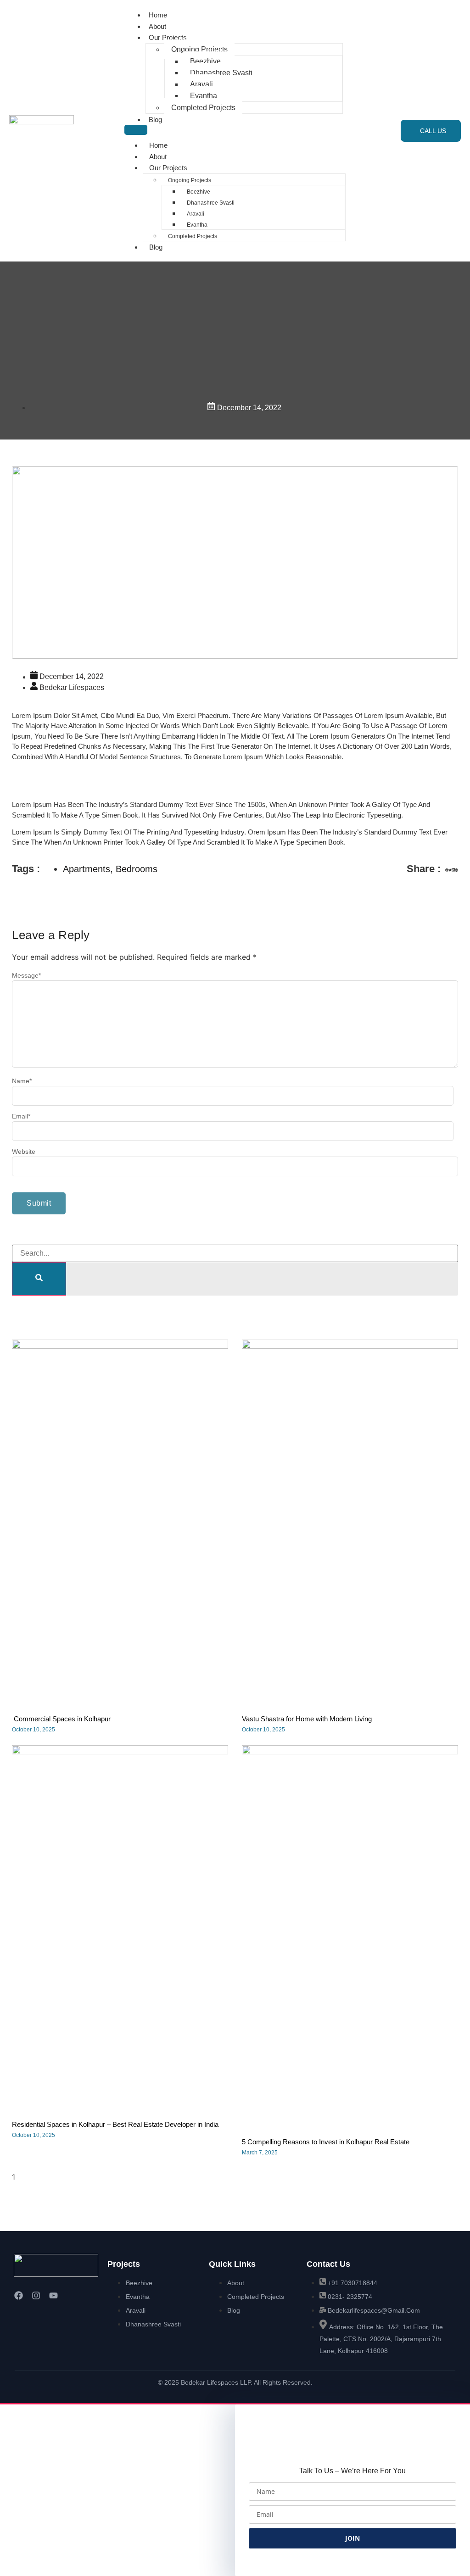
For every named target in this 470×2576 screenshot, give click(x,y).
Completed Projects (203, 108)
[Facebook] (18, 2295)
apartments (87, 869)
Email (21, 1116)
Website (24, 1152)
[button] (447, 871)
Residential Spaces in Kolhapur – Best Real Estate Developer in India (115, 2124)
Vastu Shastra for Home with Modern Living (307, 1719)
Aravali (201, 84)
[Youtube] (53, 2295)
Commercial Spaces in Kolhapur (61, 1719)
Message (26, 975)
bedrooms (137, 869)
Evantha (204, 96)
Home (158, 15)
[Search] (39, 1279)
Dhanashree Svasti (221, 73)
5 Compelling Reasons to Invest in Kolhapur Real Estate (326, 2142)
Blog (155, 120)
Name (22, 1081)
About (157, 26)
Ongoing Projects (199, 49)
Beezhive (205, 61)
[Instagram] (36, 2295)
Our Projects (168, 37)
